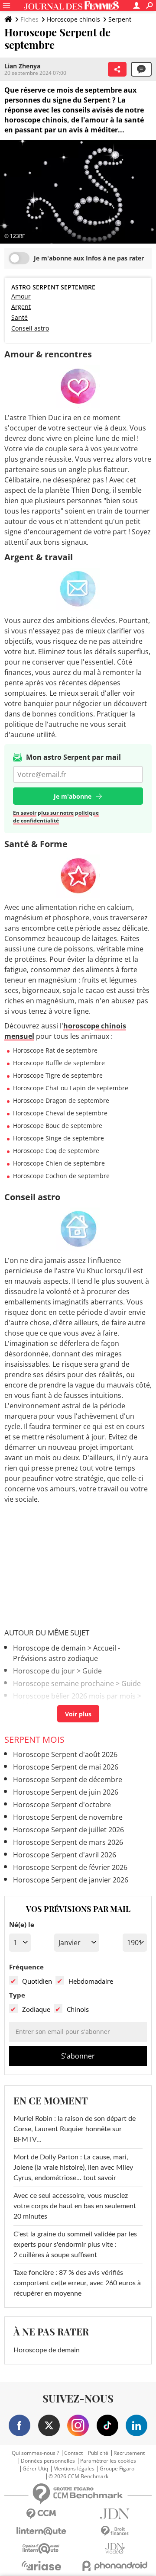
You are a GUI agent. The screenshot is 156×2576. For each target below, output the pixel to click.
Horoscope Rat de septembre (55, 1050)
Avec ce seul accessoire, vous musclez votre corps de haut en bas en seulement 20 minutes (75, 2206)
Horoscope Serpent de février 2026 (70, 1867)
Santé (19, 317)
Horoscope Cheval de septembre (60, 1113)
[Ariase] (41, 2566)
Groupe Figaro (117, 2469)
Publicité (98, 2453)
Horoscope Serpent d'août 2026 (65, 1754)
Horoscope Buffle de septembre (59, 1063)
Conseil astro (30, 328)
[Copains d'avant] (41, 2549)
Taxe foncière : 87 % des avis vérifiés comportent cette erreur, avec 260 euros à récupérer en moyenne (77, 2283)
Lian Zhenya (22, 66)
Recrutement (129, 2453)
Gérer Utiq (35, 2469)
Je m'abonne (73, 796)
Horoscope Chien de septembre (59, 1163)
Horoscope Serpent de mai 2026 (66, 1767)
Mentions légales (74, 2469)
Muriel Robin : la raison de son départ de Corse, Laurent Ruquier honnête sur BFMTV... (75, 2129)
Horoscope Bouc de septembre (58, 1126)
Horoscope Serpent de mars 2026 (68, 1842)
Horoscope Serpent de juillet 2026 (68, 1830)
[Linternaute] (41, 2531)
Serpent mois (34, 1739)
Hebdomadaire (91, 1981)
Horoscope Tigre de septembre (58, 1075)
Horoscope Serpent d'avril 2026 (65, 1855)
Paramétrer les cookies (108, 2461)
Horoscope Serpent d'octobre (62, 1805)
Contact (73, 2453)
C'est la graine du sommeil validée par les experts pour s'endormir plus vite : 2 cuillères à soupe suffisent (75, 2245)
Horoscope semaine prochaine (63, 1683)
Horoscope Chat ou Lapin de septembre (71, 1088)
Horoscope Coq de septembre (56, 1151)
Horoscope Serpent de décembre (68, 1779)
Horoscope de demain (49, 1648)
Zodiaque (36, 2009)
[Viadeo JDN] (115, 2549)
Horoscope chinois (73, 19)
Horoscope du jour (44, 1671)
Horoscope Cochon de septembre (61, 1176)
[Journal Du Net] (115, 2514)
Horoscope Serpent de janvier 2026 (71, 1880)
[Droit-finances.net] (115, 2531)
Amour (21, 296)
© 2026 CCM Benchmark (78, 2476)
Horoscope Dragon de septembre (61, 1100)
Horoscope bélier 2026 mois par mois (74, 1696)
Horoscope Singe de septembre (58, 1138)
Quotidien (37, 1981)
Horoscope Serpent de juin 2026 (66, 1792)
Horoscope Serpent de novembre (68, 1817)
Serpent (120, 19)
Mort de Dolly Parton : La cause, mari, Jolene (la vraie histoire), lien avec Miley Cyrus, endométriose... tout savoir (73, 2168)
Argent (21, 307)
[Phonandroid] (115, 2566)
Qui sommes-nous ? (35, 2453)
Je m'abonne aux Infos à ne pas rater (89, 258)
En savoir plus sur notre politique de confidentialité (56, 817)
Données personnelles (48, 2461)
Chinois (78, 2009)
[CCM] (41, 2514)
